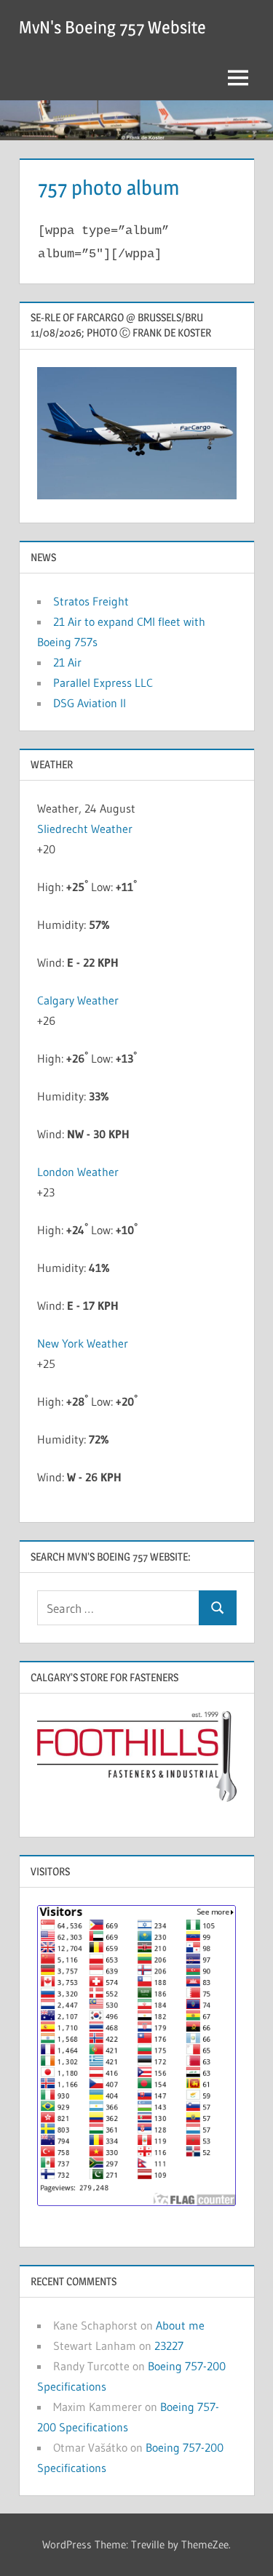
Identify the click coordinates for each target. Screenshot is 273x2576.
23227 (169, 2346)
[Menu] (238, 78)
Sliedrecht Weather (86, 829)
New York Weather (83, 1343)
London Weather (78, 1172)
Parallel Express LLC (103, 683)
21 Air (67, 662)
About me (180, 2325)
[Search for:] (118, 1608)
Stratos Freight (91, 601)
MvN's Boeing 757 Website (112, 27)
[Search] (218, 1608)
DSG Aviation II (90, 703)
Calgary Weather (78, 1000)
